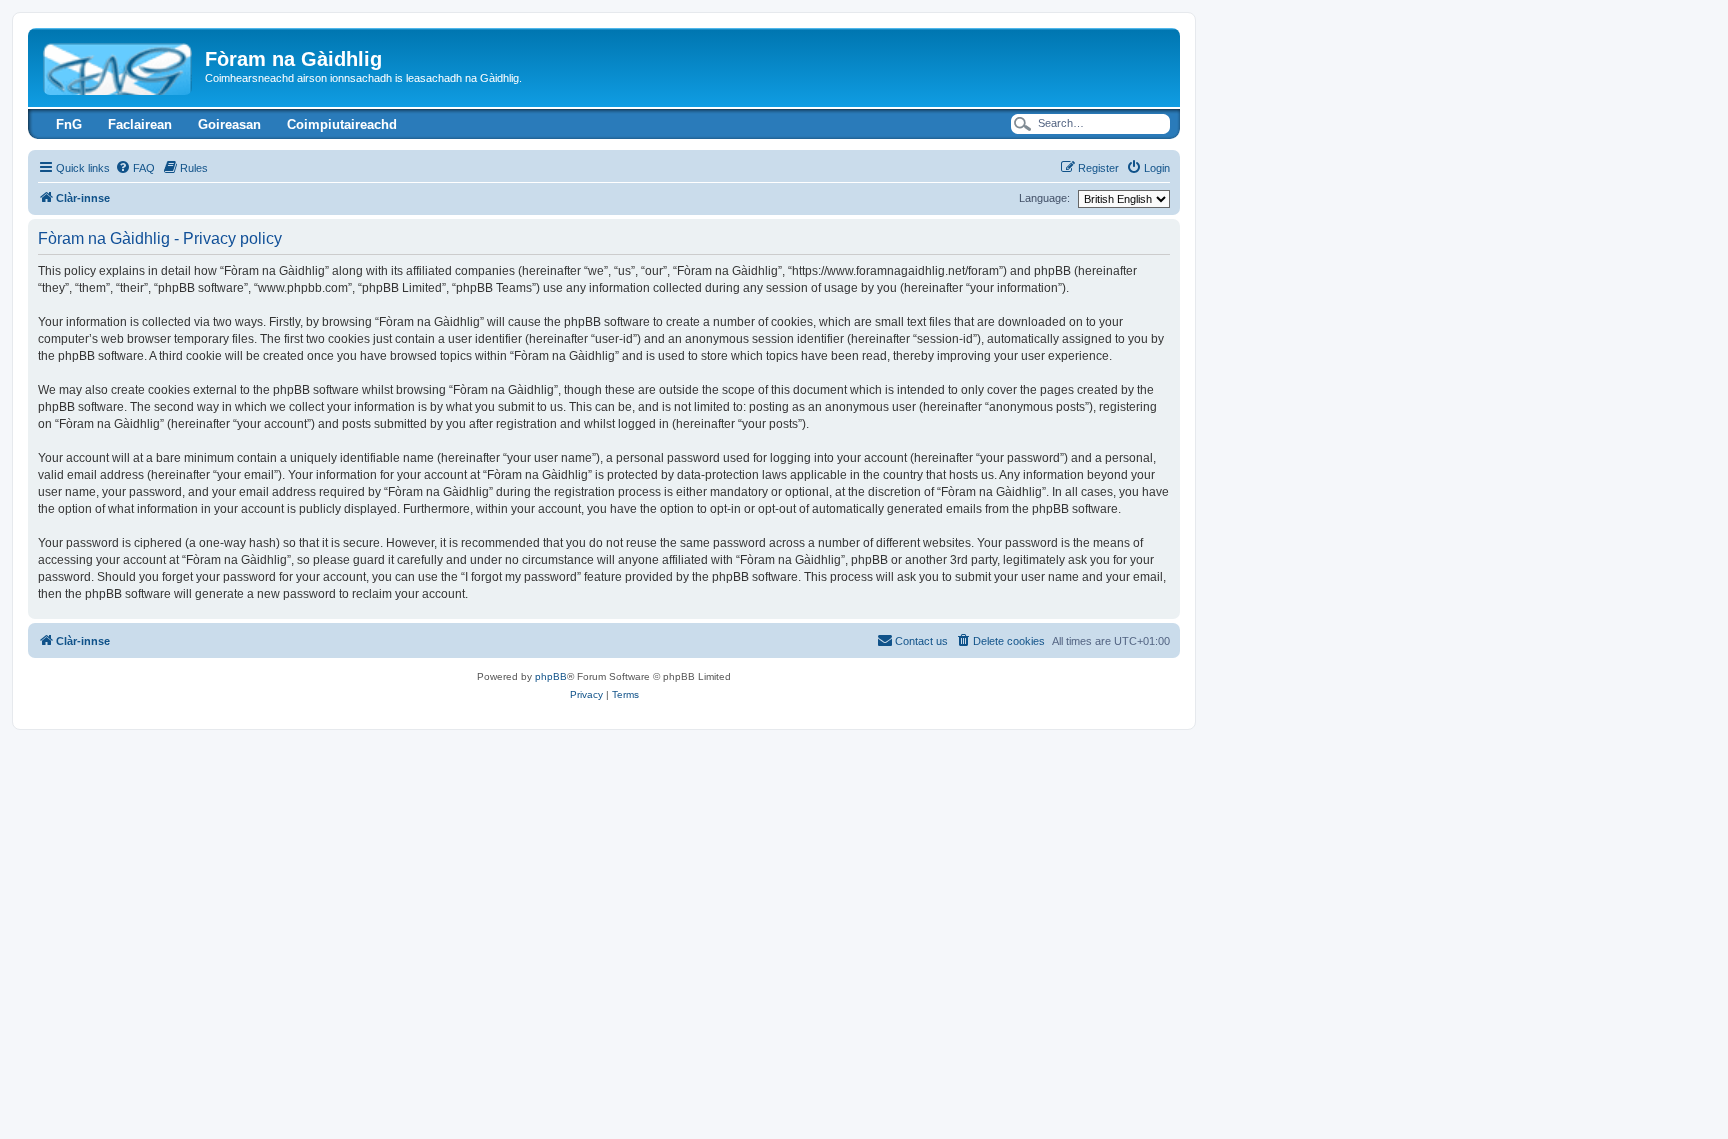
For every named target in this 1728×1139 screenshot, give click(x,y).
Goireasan (229, 124)
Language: (1044, 198)
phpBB (551, 676)
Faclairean (140, 124)
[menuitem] (135, 168)
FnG (69, 124)
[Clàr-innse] (119, 65)
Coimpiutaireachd (342, 124)
